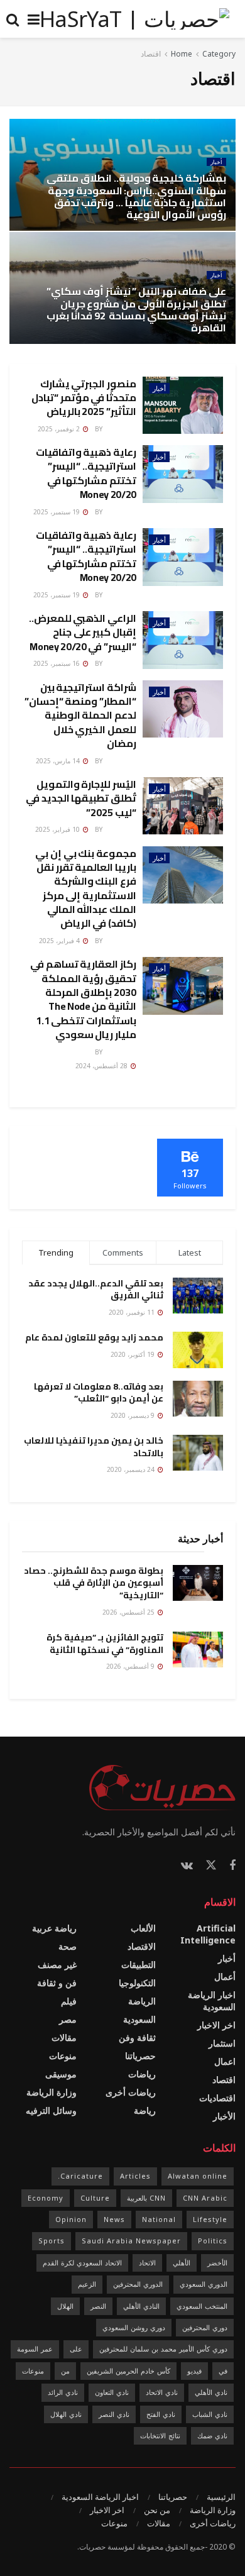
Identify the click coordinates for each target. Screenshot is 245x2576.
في (223, 2371)
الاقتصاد (142, 1946)
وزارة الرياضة (52, 2092)
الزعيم (87, 2284)
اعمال (225, 2061)
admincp (120, 429)
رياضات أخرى (131, 2092)
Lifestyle (210, 2219)
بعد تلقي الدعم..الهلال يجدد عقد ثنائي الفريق (96, 1290)
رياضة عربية (54, 1928)
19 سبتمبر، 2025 (57, 512)
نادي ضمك (212, 2435)
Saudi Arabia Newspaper (131, 2241)
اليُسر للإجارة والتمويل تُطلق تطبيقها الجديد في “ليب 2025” (81, 798)
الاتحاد (147, 2263)
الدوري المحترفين (138, 2284)
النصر (98, 2306)
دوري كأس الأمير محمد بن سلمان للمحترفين (163, 2349)
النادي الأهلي (141, 2306)
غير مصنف (57, 1965)
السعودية (139, 2019)
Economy (46, 2198)
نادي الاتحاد (162, 2392)
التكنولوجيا (137, 1983)
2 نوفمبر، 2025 (60, 429)
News (114, 2219)
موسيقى (61, 2074)
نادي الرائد (63, 2392)
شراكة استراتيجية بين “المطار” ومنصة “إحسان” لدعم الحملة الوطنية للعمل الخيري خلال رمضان (80, 716)
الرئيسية (221, 2497)
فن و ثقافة (57, 1983)
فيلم (69, 2001)
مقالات (64, 2037)
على (76, 2349)
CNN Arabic (205, 2198)
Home (182, 54)
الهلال (65, 2306)
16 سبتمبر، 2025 (57, 663)
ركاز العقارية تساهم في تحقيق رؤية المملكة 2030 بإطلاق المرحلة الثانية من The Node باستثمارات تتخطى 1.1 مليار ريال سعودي (83, 999)
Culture (95, 2198)
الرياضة (142, 2001)
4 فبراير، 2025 (60, 941)
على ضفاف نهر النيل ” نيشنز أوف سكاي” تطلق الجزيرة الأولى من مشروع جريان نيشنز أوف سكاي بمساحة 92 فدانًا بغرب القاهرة (136, 309)
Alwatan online (198, 2176)
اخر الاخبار (216, 2025)
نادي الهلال (66, 2414)
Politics (213, 2241)
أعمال (225, 1976)
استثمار (222, 2043)
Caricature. (80, 2176)
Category (219, 54)
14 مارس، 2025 (59, 761)
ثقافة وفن (137, 2037)
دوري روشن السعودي (134, 2327)
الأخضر (217, 2263)
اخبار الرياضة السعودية (212, 2001)
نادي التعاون (112, 2392)
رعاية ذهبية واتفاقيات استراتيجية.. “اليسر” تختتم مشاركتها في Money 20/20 (86, 473)
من (65, 2371)
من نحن (157, 2510)
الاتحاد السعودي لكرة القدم (82, 2263)
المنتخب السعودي (202, 2306)
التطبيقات (139, 1965)
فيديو (194, 2371)
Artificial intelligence (208, 1934)
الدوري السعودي (204, 2284)
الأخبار (224, 2116)
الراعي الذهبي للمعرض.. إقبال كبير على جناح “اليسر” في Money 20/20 (83, 632)
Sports (52, 2241)
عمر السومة (35, 2349)
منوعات (63, 2056)
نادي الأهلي (211, 2392)
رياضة (145, 2110)
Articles (135, 2176)
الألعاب (143, 1928)
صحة (68, 1946)
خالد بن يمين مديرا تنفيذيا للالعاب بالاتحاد (94, 1447)
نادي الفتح (161, 2414)
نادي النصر (114, 2414)
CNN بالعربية (146, 2198)
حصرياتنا (140, 2056)
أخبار (216, 162)
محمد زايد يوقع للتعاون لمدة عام (94, 1337)
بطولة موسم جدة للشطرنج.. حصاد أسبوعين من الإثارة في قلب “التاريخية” (94, 1583)
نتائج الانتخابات (160, 2435)
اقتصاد (151, 54)
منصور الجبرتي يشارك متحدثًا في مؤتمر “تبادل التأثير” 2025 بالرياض (84, 398)
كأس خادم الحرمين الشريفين (128, 2371)
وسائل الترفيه (51, 2110)
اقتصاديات (217, 2098)
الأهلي (182, 2263)
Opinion (71, 2219)
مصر (68, 2019)
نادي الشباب (210, 2414)
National (159, 2219)
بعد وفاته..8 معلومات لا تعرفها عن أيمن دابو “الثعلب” (99, 1393)
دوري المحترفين (205, 2327)
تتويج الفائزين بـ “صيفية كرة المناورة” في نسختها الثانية (105, 1644)
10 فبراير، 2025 (58, 829)
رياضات (142, 2074)
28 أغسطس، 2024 (102, 1066)
